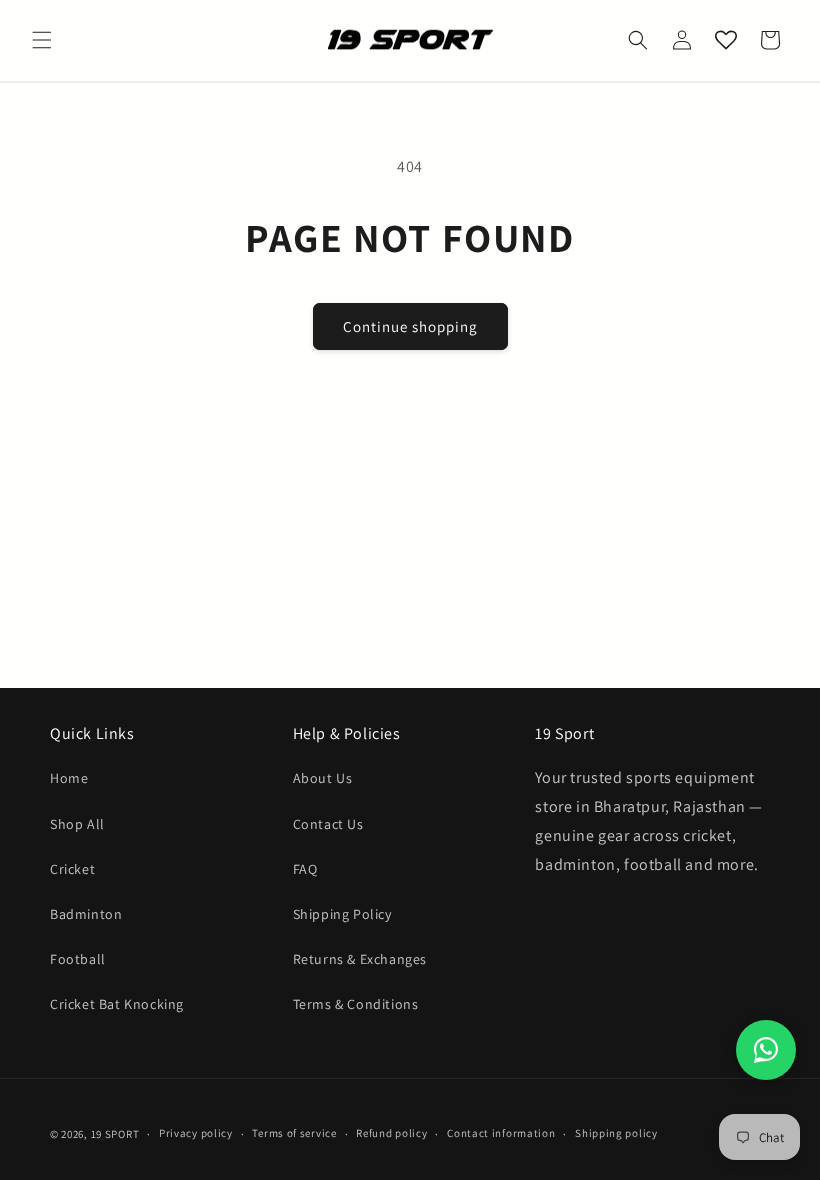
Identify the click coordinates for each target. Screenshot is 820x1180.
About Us (323, 778)
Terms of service (294, 1133)
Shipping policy (616, 1133)
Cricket (72, 869)
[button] (42, 40)
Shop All (77, 824)
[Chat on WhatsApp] (766, 1050)
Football (78, 959)
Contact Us (328, 824)
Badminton (86, 914)
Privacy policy (196, 1133)
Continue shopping (410, 326)
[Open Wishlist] (726, 40)
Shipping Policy (342, 914)
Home (69, 778)
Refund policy (391, 1133)
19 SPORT (115, 1134)
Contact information (501, 1133)
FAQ (305, 869)
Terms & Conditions (356, 1004)
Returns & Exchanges (360, 959)
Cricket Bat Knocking (117, 1004)
